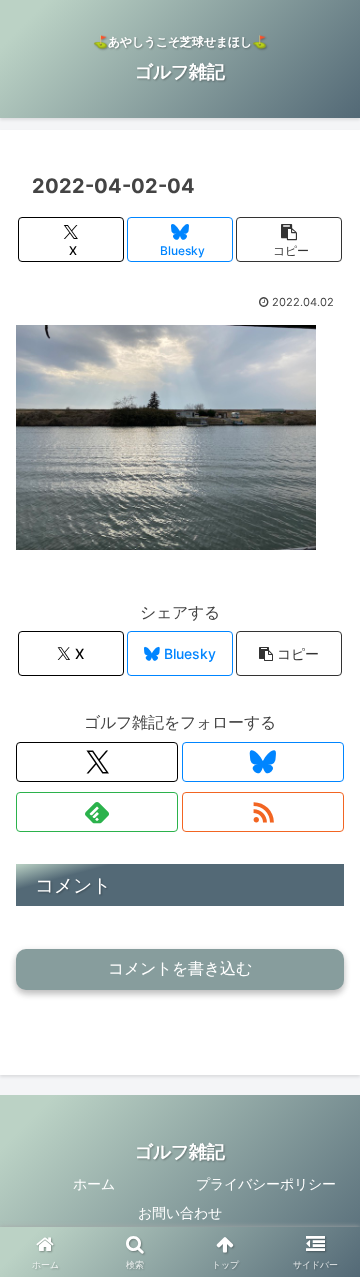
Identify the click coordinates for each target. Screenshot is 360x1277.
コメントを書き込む (180, 968)
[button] (289, 239)
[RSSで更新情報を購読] (263, 812)
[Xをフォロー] (97, 762)
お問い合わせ (180, 1212)
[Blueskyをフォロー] (263, 762)
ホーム (94, 1183)
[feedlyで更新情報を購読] (97, 812)
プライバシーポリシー (266, 1183)
